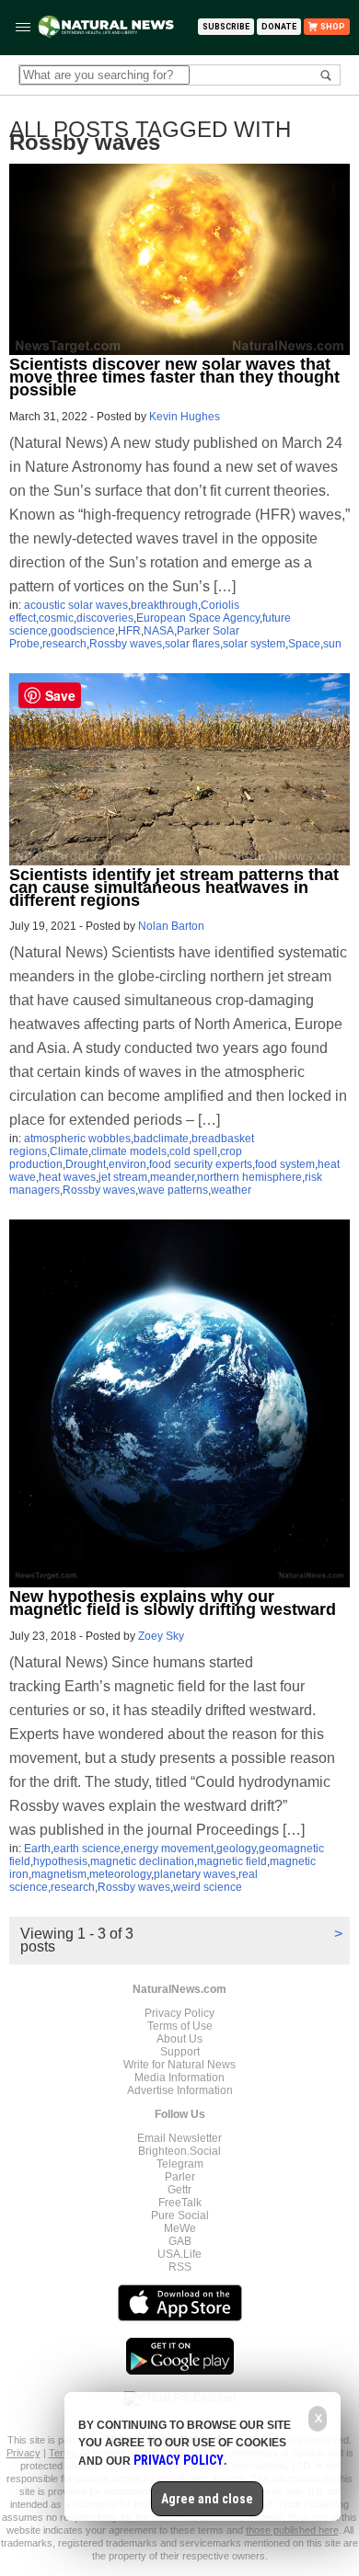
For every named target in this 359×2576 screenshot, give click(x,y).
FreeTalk (180, 2203)
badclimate (161, 1139)
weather (231, 1190)
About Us (179, 2039)
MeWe (180, 2228)
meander (172, 1177)
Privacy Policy (179, 2013)
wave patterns (173, 1190)
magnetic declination (142, 1861)
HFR (129, 631)
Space (304, 644)
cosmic (56, 618)
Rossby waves (126, 644)
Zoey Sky (161, 1636)
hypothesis (60, 1861)
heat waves (67, 1177)
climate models (129, 1151)
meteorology (120, 1874)
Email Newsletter (179, 2138)
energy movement (168, 1849)
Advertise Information (180, 2090)
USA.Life (179, 2254)
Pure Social (180, 2215)
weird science (208, 1887)
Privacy (23, 2453)
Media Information (179, 2078)
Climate (69, 1151)
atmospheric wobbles (77, 1139)
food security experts (201, 1164)
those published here (292, 2530)
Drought (86, 1164)
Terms (64, 2453)
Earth (37, 1849)
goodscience (83, 631)
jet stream (123, 1177)
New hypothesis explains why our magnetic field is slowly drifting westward (173, 1603)
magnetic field (232, 1861)
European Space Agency (198, 618)
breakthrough (164, 605)
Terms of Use (180, 2026)
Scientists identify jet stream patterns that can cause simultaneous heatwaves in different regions (174, 887)
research (64, 644)
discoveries (105, 618)
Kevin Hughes (185, 417)
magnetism (59, 1874)
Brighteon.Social (179, 2151)
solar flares (192, 644)
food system (285, 1164)
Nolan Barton (171, 926)
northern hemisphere (249, 1177)
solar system (254, 644)
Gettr (179, 2190)
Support (180, 2052)
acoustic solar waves (76, 605)
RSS (180, 2267)
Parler (180, 2177)
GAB (180, 2241)
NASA (159, 631)
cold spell (193, 1151)
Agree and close (207, 2499)
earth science (87, 1849)
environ (127, 1164)
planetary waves (195, 1874)
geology (236, 1849)
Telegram (180, 2164)
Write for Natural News (179, 2065)
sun (332, 644)
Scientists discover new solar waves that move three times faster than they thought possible (174, 377)
